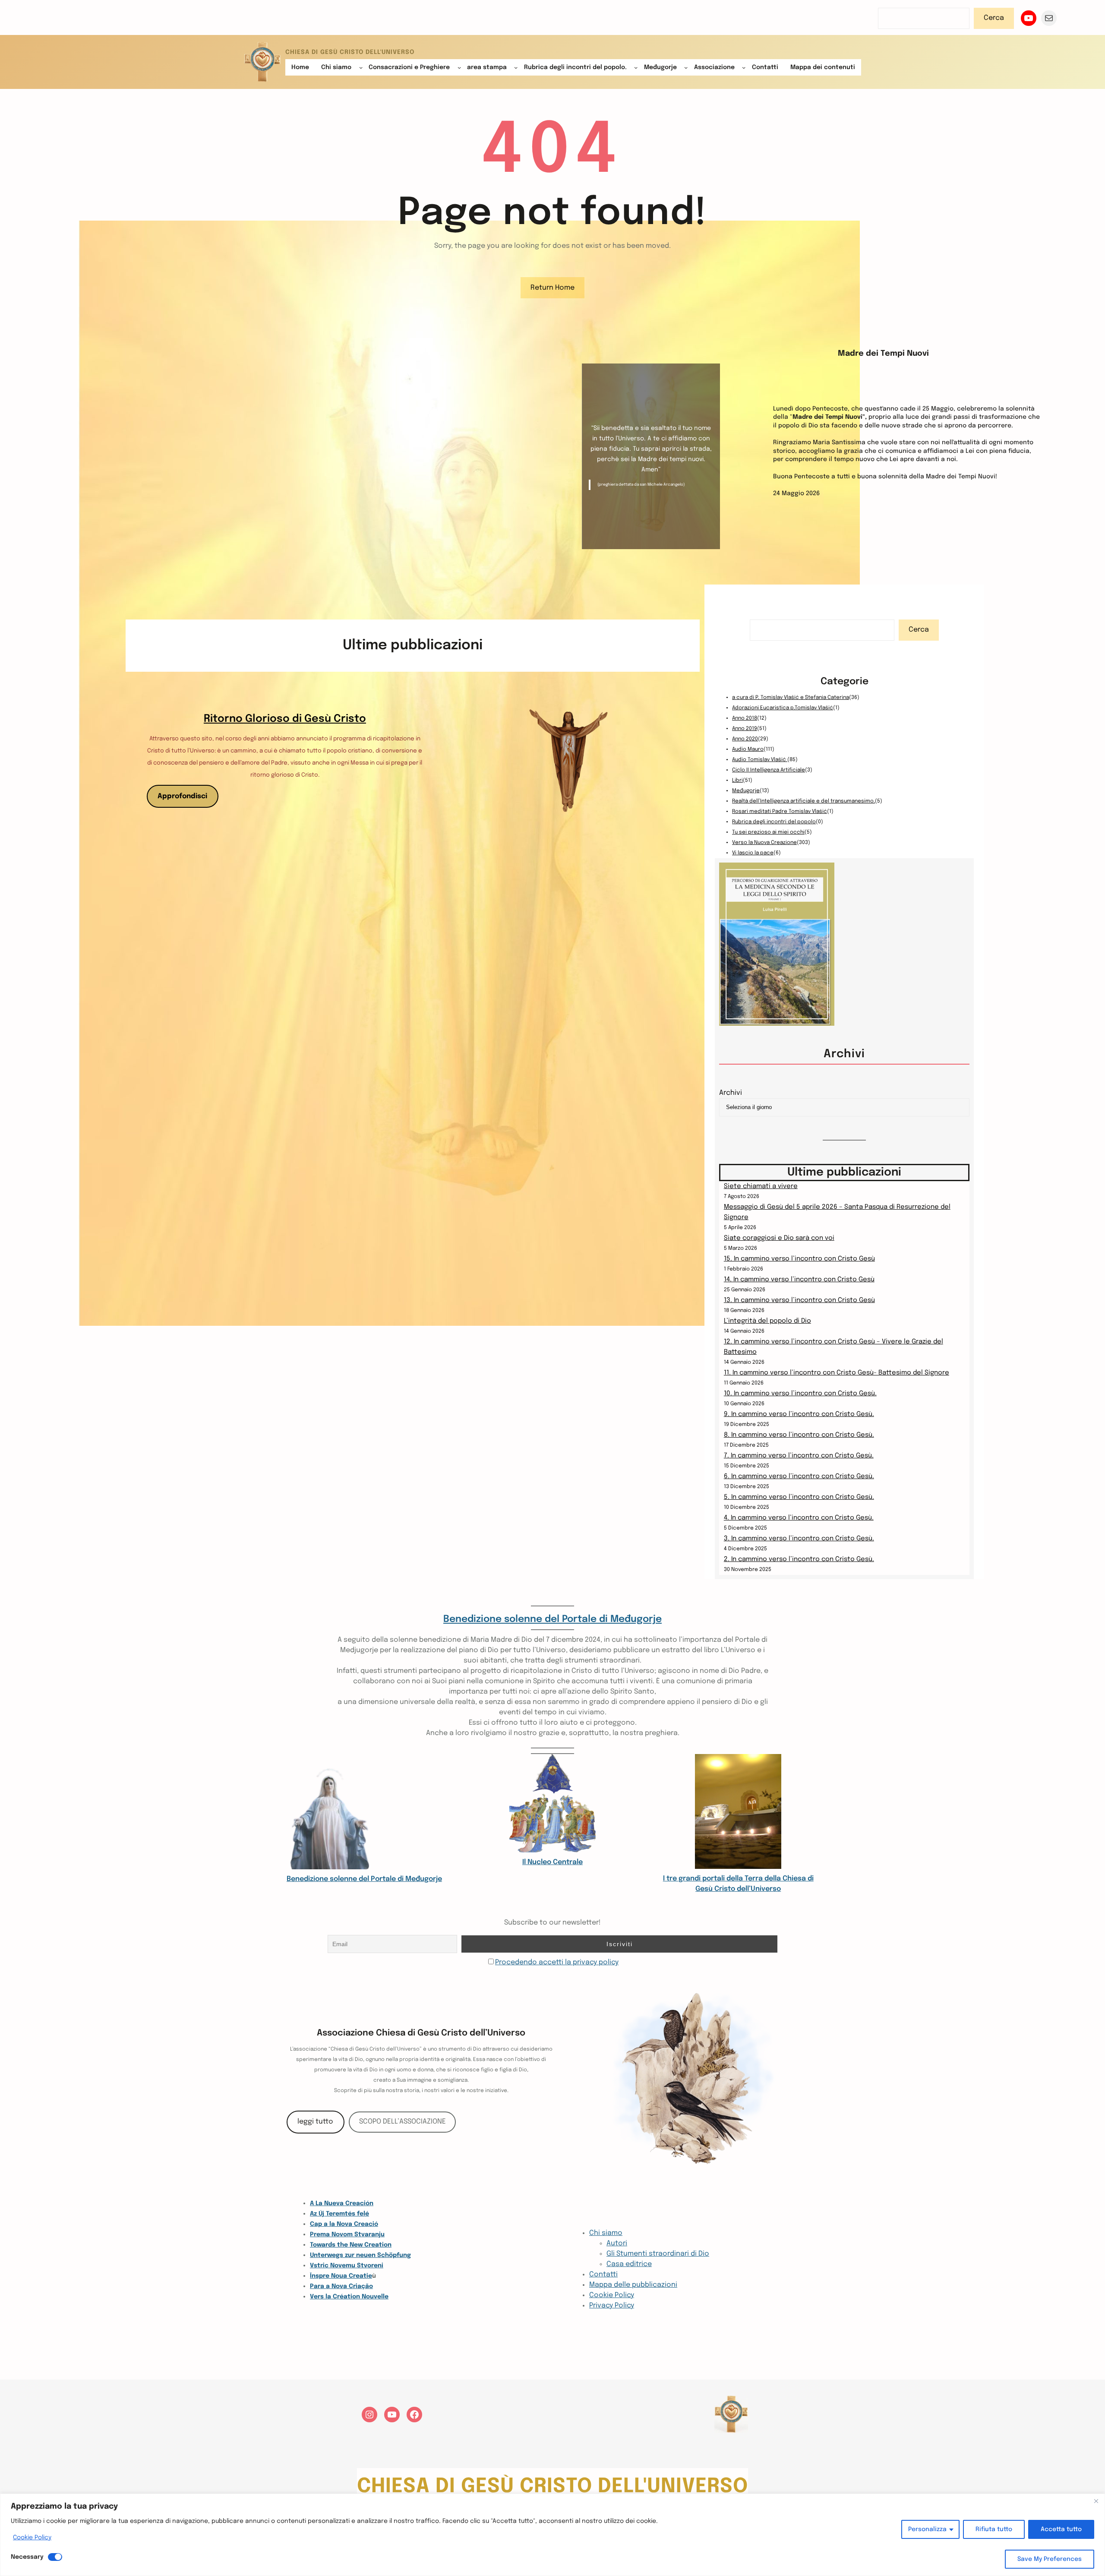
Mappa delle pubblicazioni (633, 2285)
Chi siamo (606, 2233)
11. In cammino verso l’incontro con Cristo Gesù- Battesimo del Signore (837, 1373)
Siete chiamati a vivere (761, 1186)
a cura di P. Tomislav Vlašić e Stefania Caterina (791, 698)
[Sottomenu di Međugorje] (686, 67)
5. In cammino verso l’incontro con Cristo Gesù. (799, 1497)
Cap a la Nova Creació (344, 2224)
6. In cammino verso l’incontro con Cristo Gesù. (799, 1476)
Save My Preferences (1050, 2559)
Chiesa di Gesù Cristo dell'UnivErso (350, 52)
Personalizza (927, 2529)
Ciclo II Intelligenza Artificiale (769, 770)
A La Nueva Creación (342, 2203)
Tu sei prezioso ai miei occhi (768, 832)
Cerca (994, 18)
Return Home (552, 288)
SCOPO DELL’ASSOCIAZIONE (403, 2122)
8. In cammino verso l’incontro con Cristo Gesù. (799, 1435)
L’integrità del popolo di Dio (767, 1321)
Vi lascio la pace (753, 853)
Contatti (603, 2274)
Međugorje (746, 791)
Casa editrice (629, 2264)
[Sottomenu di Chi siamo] (361, 67)
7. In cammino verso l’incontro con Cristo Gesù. (799, 1456)
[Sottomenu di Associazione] (744, 67)
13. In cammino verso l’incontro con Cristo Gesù (799, 1300)
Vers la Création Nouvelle (349, 2297)
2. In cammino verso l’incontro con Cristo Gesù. (799, 1559)
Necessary (27, 2557)
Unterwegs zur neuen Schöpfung (360, 2255)
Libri (737, 781)
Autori (617, 2243)
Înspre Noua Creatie (341, 2276)
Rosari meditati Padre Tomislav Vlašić (780, 812)
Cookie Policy (32, 2538)
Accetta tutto (1061, 2529)
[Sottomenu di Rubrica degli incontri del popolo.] (636, 67)
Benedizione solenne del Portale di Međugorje (552, 1619)
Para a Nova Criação (341, 2286)
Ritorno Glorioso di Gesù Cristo (285, 719)
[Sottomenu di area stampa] (516, 67)
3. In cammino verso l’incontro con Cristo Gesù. (799, 1539)
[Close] (1096, 2501)
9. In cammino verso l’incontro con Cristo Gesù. (799, 1414)
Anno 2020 (745, 739)
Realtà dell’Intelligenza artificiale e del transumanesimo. (803, 801)
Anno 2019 (745, 729)
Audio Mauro (748, 749)
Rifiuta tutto (994, 2529)
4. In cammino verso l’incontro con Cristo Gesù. (799, 1518)
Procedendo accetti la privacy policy (557, 1962)
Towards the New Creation (351, 2245)
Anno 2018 (745, 718)
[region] (552, 2535)
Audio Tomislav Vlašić (760, 760)
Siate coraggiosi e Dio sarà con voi (779, 1238)
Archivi (731, 1093)
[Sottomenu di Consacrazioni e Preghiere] (459, 67)
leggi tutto (315, 2122)
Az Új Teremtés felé (339, 2214)
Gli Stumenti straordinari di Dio (658, 2254)
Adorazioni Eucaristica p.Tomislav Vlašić (783, 708)
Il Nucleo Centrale (552, 1862)
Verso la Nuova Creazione (764, 843)
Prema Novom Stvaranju (347, 2235)
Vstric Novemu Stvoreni (347, 2266)
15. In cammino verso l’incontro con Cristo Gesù (799, 1259)
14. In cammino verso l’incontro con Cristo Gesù (799, 1280)
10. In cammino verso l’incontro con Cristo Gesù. (800, 1394)
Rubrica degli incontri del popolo (774, 822)
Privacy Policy (612, 2306)
